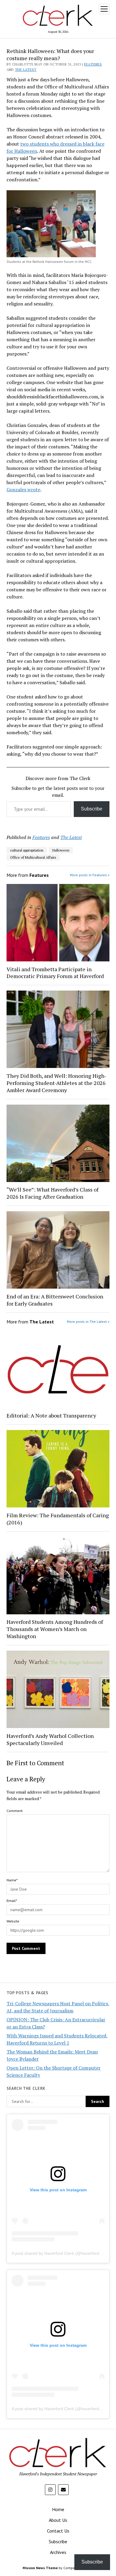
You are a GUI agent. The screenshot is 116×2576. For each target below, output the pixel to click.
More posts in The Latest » (88, 1321)
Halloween (61, 850)
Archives (58, 2552)
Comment (15, 1811)
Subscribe (92, 809)
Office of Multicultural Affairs (33, 857)
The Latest (26, 70)
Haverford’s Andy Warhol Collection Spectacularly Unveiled (50, 1739)
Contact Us (58, 2531)
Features (93, 64)
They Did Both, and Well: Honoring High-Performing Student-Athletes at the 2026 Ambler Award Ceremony (57, 1083)
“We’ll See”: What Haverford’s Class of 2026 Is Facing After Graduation (52, 1193)
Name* (12, 1880)
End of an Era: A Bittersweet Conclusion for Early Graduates (55, 1300)
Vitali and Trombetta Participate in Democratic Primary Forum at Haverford (55, 973)
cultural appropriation (27, 850)
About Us (58, 2520)
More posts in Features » (90, 875)
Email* (12, 1901)
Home (58, 2509)
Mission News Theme (40, 2568)
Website (13, 1921)
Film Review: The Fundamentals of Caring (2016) (58, 1519)
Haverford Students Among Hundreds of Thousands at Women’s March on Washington (55, 1629)
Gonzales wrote (23, 489)
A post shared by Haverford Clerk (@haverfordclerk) (61, 2253)
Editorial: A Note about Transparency (51, 1415)
